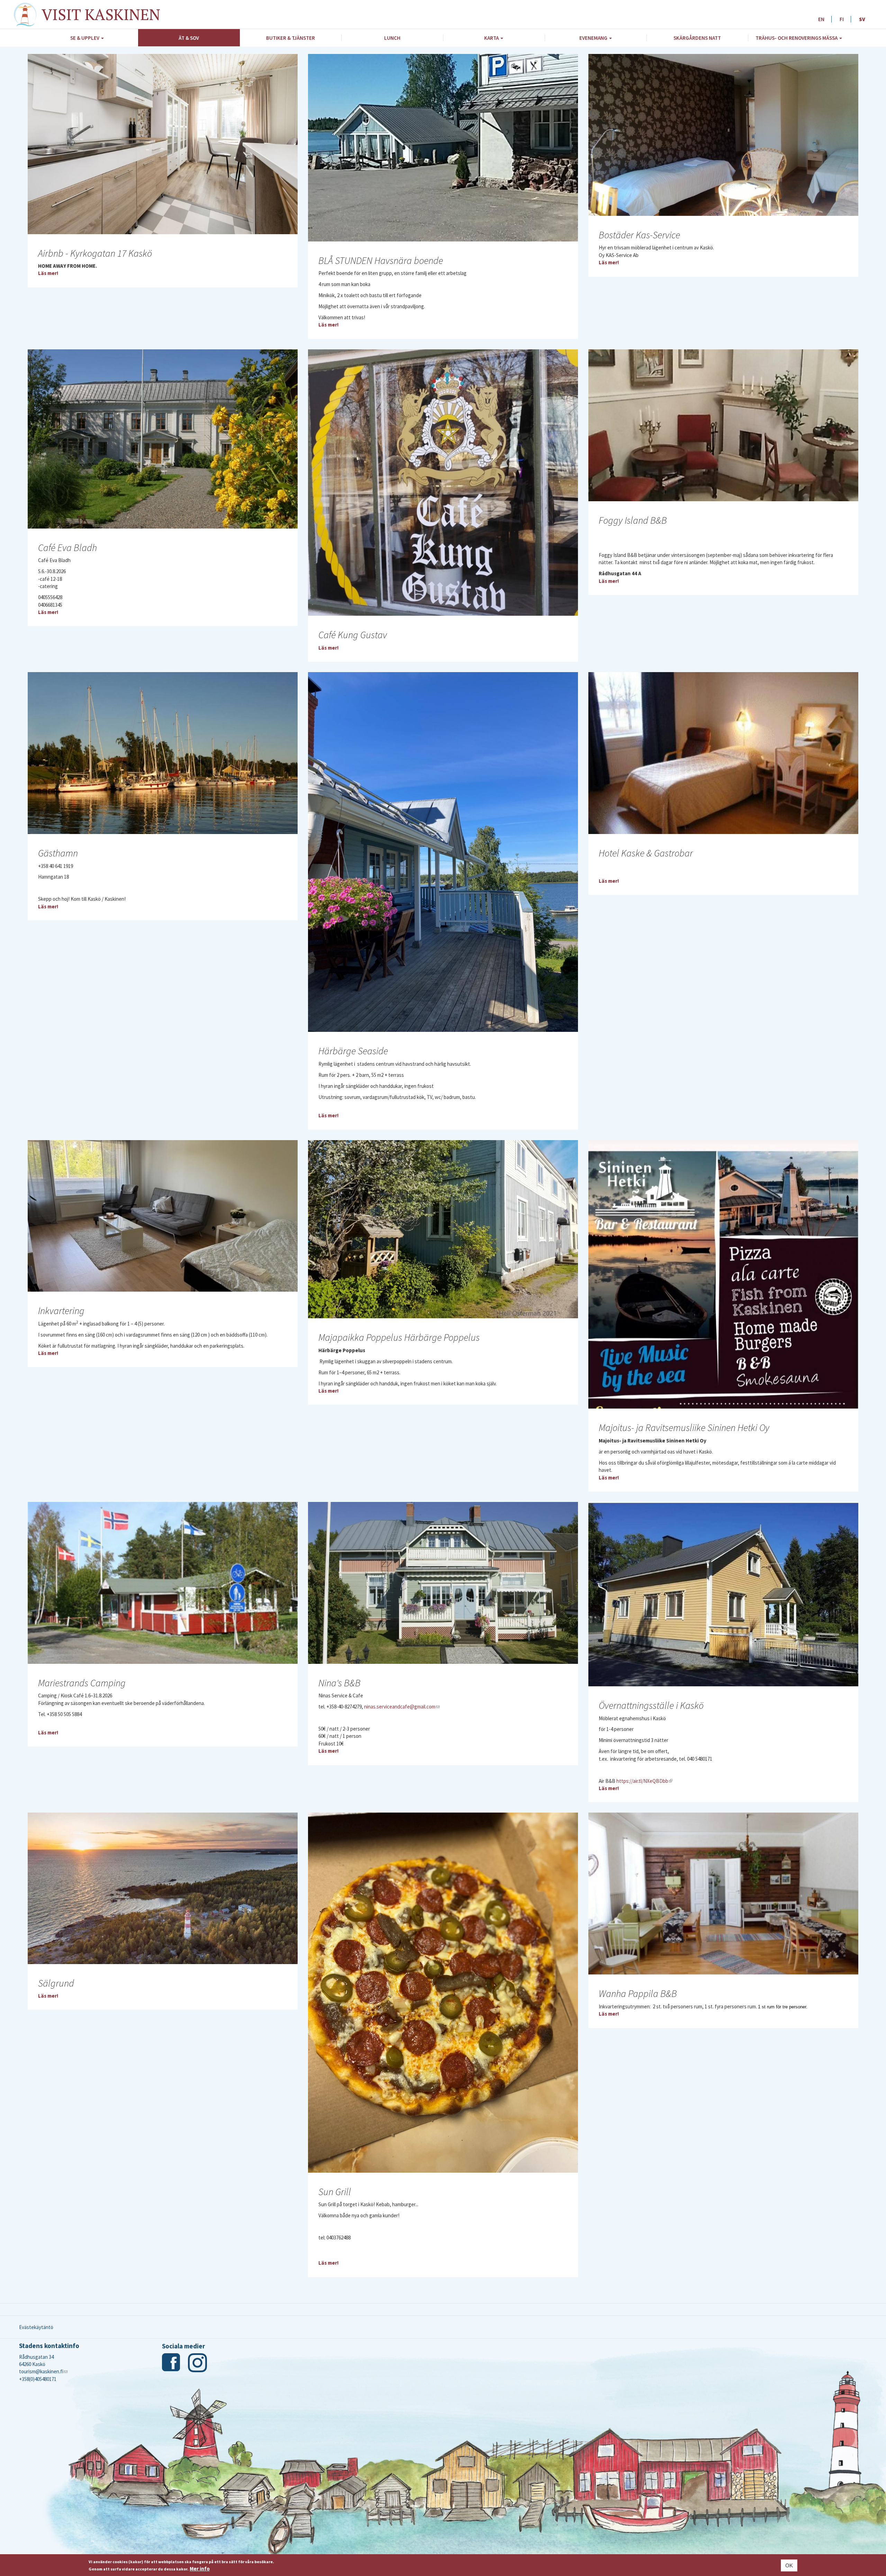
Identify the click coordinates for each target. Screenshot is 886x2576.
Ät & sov (189, 38)
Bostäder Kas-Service (639, 235)
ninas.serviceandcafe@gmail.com (402, 1707)
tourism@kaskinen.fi (43, 2371)
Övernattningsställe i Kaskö (651, 1705)
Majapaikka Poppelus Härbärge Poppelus (399, 1337)
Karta (492, 38)
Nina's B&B (340, 1683)
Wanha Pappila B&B (638, 1993)
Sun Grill (335, 2192)
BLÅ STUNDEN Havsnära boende (381, 260)
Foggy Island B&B (633, 520)
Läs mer (47, 273)
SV (862, 19)
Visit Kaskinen (101, 14)
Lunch (392, 38)
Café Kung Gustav (353, 635)
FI (842, 19)
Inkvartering (61, 1311)
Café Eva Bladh (67, 548)
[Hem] (28, 15)
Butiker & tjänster (291, 38)
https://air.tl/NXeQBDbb (644, 1781)
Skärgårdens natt (697, 38)
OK (789, 2565)
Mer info (200, 2569)
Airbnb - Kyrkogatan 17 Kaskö (95, 253)
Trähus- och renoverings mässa (797, 38)
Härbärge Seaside (353, 1051)
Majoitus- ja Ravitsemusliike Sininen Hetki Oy (684, 1428)
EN (821, 19)
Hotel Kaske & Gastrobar (646, 853)
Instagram (197, 2363)
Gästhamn (58, 853)
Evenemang (594, 38)
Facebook (171, 2363)
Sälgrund (56, 1983)
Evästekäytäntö (36, 2327)
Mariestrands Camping (82, 1683)
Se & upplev (85, 38)
